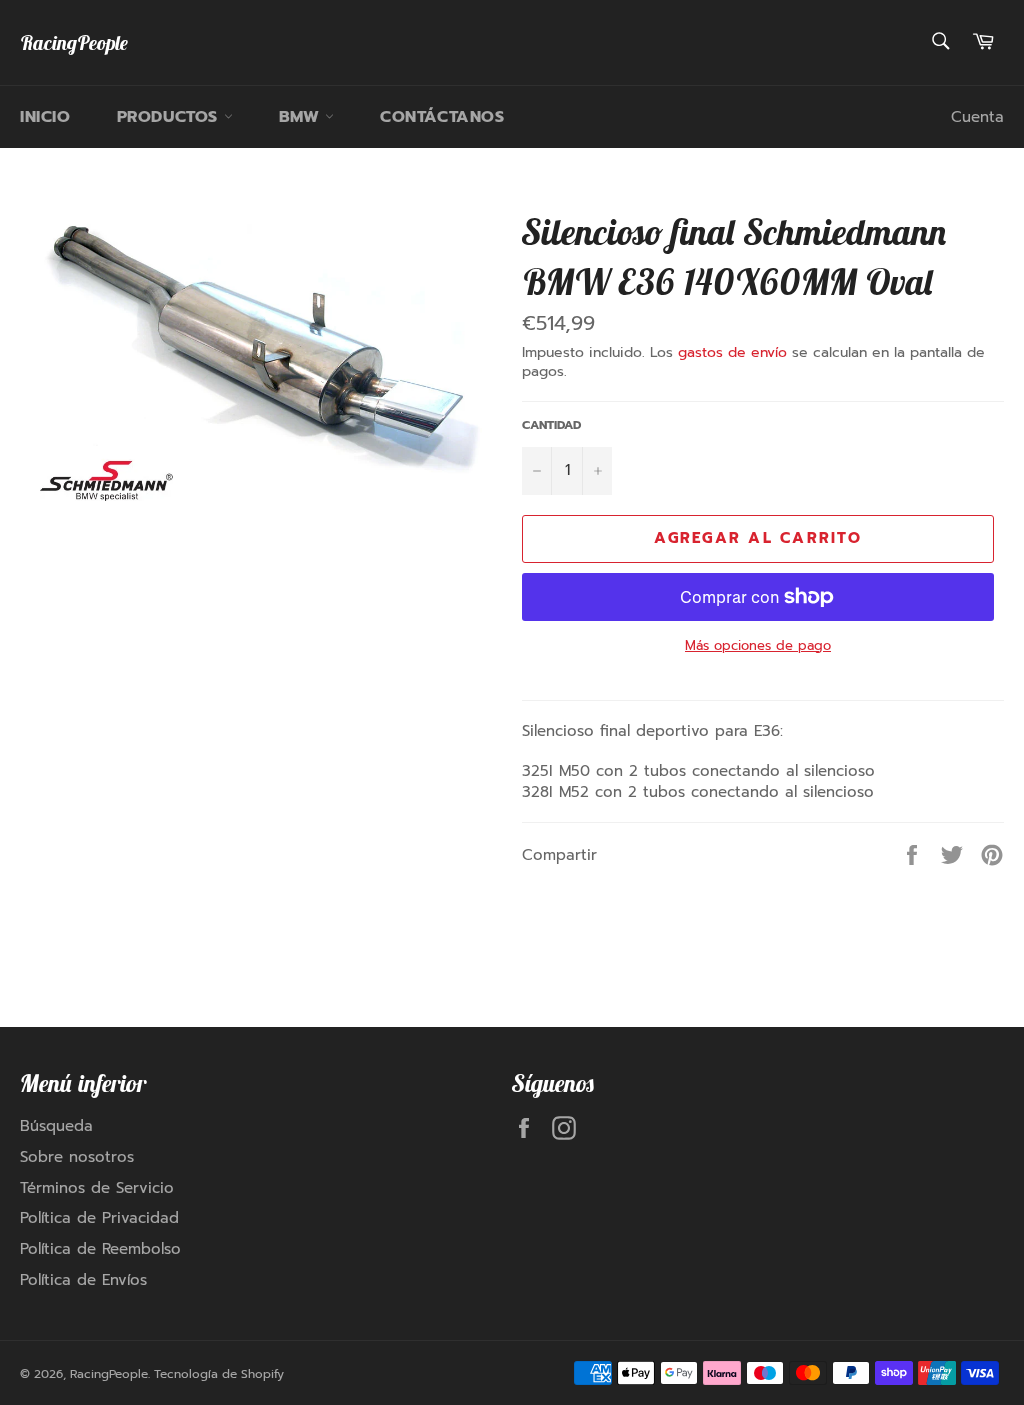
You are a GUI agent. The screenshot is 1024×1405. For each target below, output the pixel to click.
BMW (302, 117)
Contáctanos (442, 117)
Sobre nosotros (77, 1157)
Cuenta (977, 117)
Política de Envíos (83, 1280)
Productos (170, 117)
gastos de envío (732, 352)
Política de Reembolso (100, 1249)
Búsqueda (56, 1126)
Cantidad (551, 425)
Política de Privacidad (99, 1218)
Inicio (45, 117)
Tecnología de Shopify (219, 1374)
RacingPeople (74, 42)
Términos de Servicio (97, 1188)
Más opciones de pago (758, 646)
